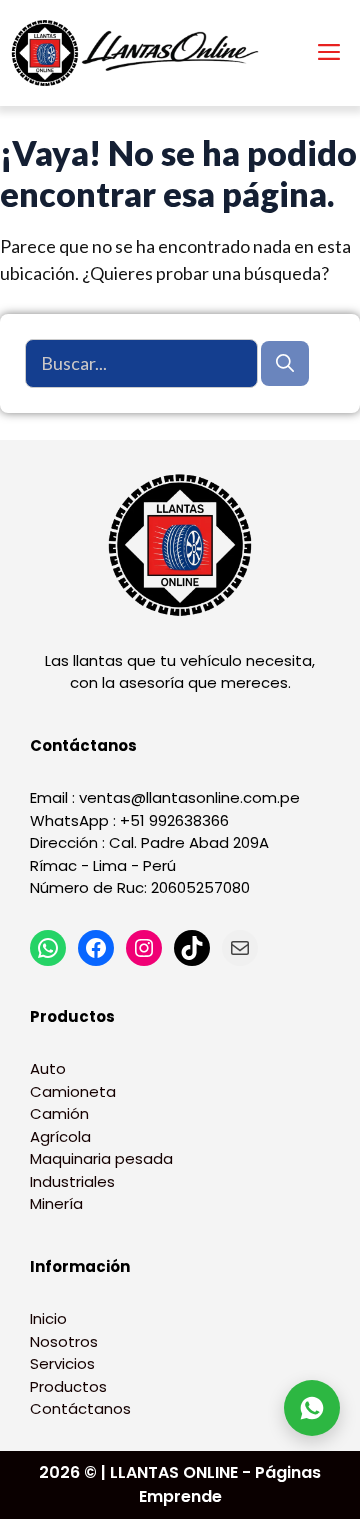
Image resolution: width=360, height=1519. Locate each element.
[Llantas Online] (140, 53)
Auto (48, 1068)
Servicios (62, 1363)
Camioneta (73, 1091)
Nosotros (64, 1341)
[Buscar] (285, 363)
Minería (56, 1203)
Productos (68, 1386)
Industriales (72, 1181)
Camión (59, 1113)
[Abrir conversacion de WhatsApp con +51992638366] (312, 1408)
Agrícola (60, 1136)
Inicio (48, 1318)
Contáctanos (80, 1408)
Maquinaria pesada (101, 1158)
